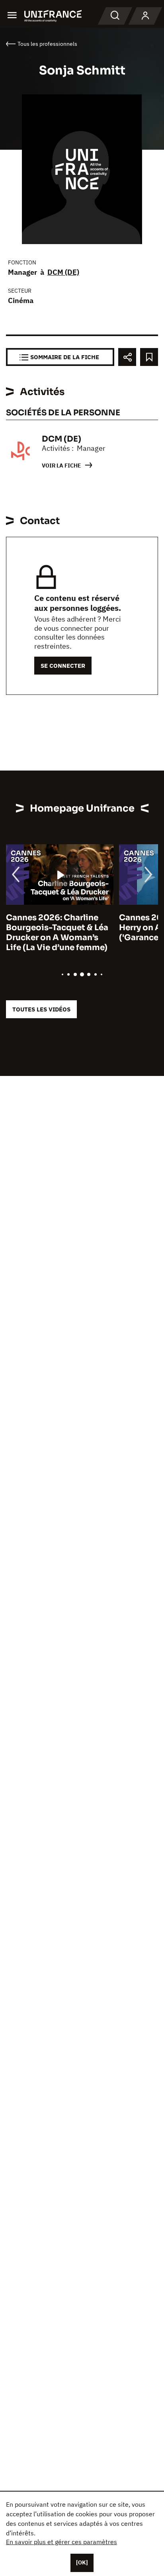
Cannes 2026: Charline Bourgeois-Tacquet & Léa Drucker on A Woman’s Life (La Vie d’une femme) (57, 933)
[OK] (82, 2562)
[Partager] (127, 357)
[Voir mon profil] (145, 16)
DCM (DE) (63, 272)
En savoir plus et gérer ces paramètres (61, 2542)
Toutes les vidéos (41, 1009)
